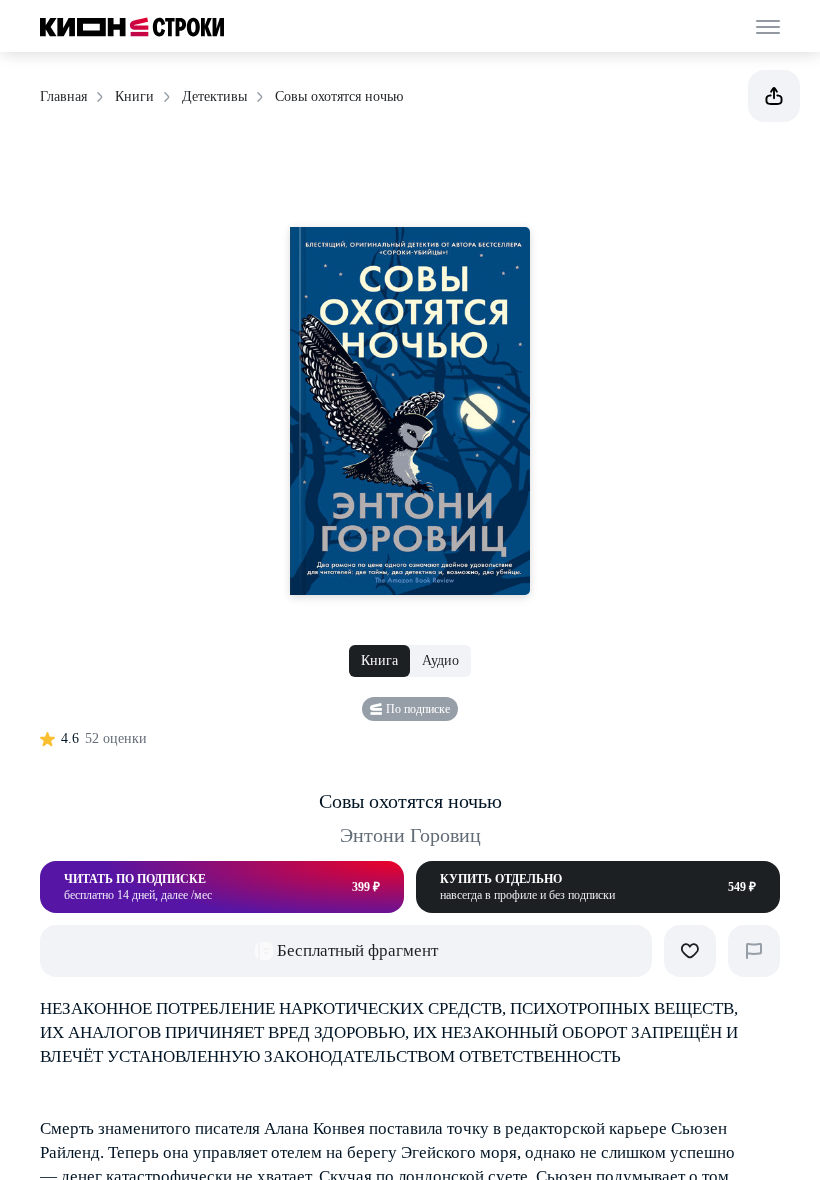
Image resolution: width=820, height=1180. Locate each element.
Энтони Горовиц (410, 835)
